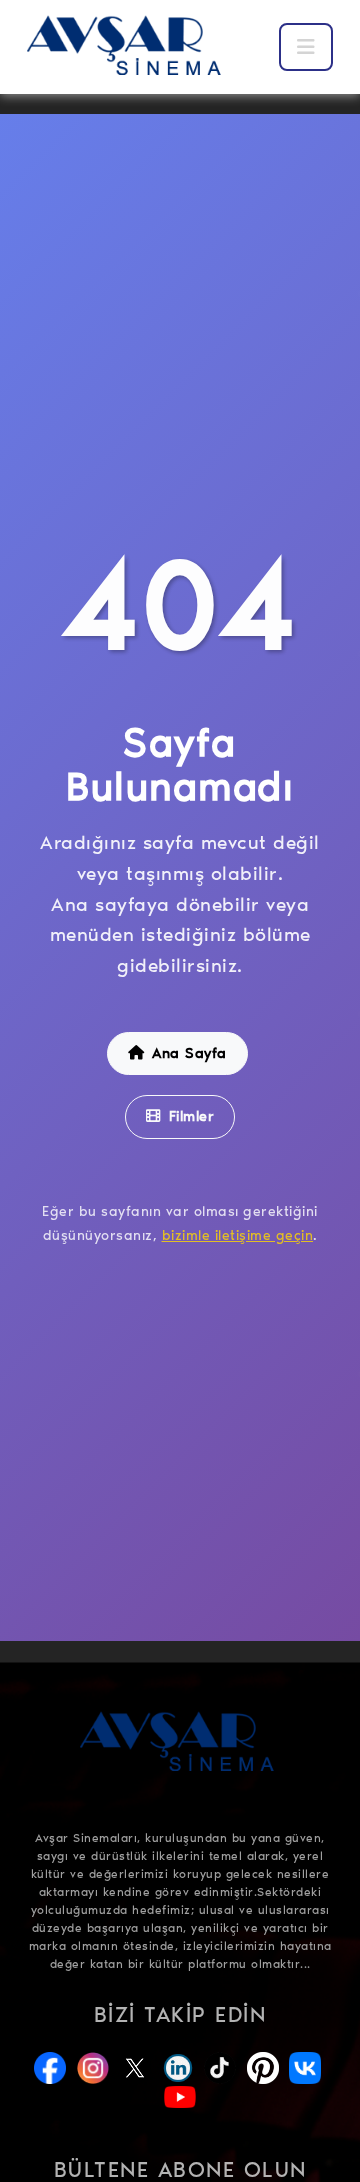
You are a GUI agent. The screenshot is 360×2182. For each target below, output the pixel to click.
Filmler (192, 1116)
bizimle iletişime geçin (238, 1235)
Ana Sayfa (189, 1053)
